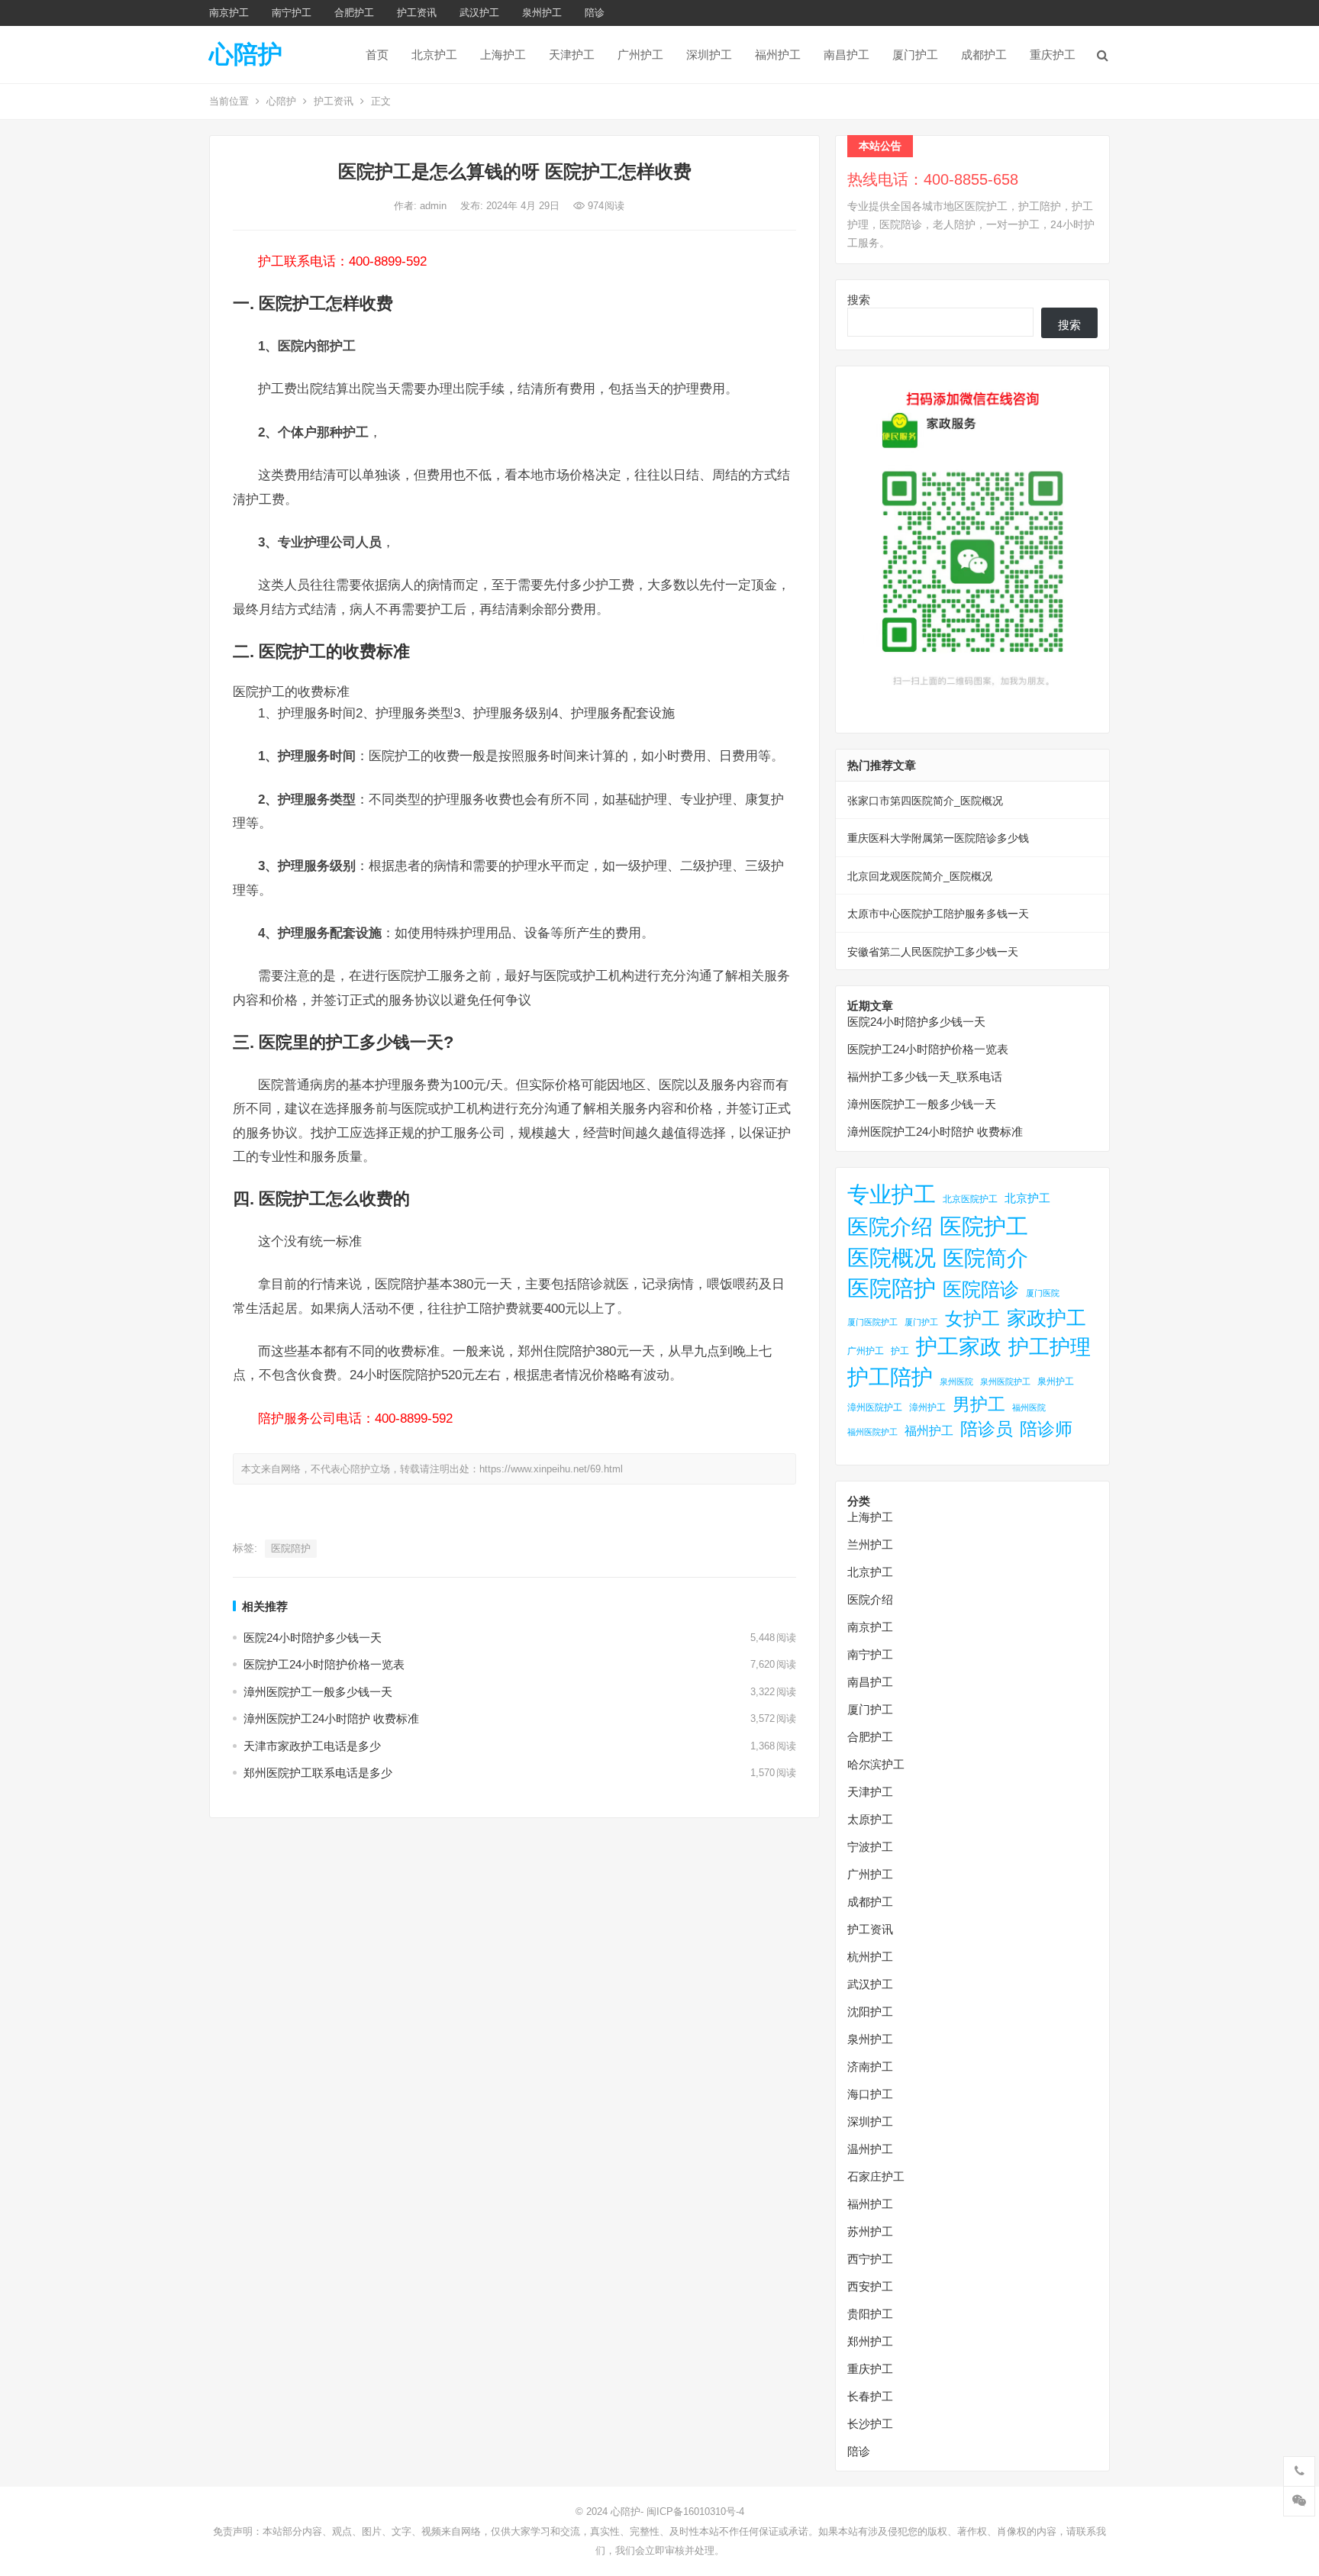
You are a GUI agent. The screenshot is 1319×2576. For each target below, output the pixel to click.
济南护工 (870, 2067)
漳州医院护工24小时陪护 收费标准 (331, 1718)
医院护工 (984, 1226)
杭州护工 (870, 1957)
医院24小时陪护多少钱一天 (313, 1638)
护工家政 (959, 1347)
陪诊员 (987, 1429)
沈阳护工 (870, 2012)
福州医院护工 (872, 1432)
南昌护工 (847, 55)
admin (435, 206)
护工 (900, 1351)
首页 (377, 55)
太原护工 (870, 1819)
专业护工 (892, 1195)
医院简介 (985, 1258)
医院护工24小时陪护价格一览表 (324, 1664)
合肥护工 (354, 13)
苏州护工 (870, 2231)
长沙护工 (870, 2424)
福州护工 (778, 55)
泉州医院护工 (1005, 1381)
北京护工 (434, 55)
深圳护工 (709, 55)
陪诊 (595, 13)
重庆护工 (1053, 55)
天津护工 (572, 55)
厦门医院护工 (872, 1322)
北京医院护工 (970, 1199)
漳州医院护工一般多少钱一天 (318, 1692)
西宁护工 (870, 2259)
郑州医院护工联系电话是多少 (318, 1773)
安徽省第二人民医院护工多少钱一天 (933, 952)
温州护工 (870, 2149)
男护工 (979, 1404)
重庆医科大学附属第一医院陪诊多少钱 (938, 838)
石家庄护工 (876, 2176)
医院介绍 (890, 1227)
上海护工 (503, 55)
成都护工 (984, 55)
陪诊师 (1046, 1429)
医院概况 (892, 1258)
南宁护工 (292, 13)
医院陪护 (291, 1548)
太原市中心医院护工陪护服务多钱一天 (938, 914)
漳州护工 (927, 1407)
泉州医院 (956, 1381)
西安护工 (870, 2286)
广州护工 (640, 55)
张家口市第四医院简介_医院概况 (925, 801)
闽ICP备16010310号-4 (695, 2512)
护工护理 (1050, 1347)
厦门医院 (1043, 1293)
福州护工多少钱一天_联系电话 (925, 1077)
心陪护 (246, 54)
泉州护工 (542, 13)
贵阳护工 (870, 2314)
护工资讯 (417, 13)
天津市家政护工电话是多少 (312, 1746)
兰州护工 (870, 1544)
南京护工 (229, 13)
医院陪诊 (981, 1289)
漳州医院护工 (875, 1407)
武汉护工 (479, 13)
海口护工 (870, 2094)
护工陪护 (890, 1377)
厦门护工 (915, 55)
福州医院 (1029, 1407)
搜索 (859, 300)
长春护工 (870, 2396)
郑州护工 (870, 2341)
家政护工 (1046, 1318)
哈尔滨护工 (876, 1764)
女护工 (972, 1319)
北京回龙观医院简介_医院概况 (920, 876)
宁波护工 (870, 1847)
